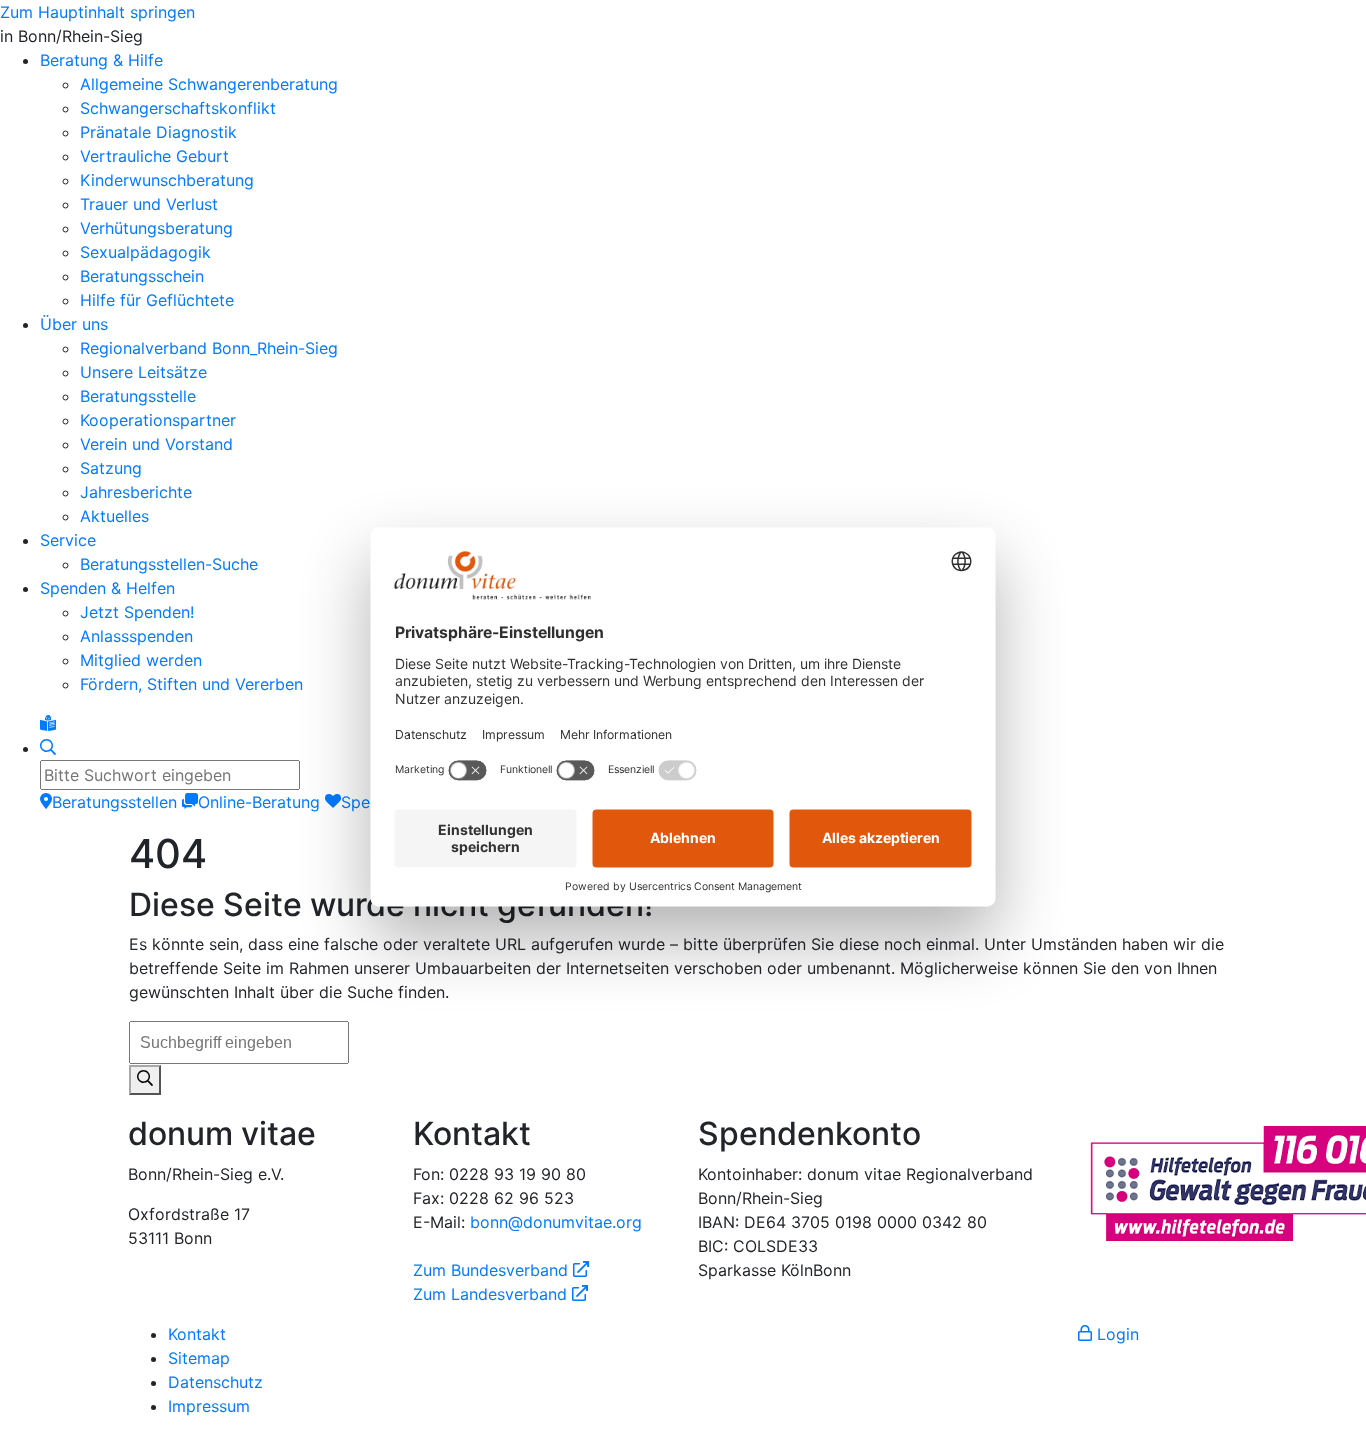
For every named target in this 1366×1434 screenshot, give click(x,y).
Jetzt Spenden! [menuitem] (137, 612)
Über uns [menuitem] (74, 324)
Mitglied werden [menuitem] (141, 660)
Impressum (209, 1406)
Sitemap (199, 1358)
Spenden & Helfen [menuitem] (107, 588)
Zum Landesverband (500, 1294)
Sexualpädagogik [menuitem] (145, 252)
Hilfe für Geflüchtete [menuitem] (157, 300)
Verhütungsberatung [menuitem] (156, 228)
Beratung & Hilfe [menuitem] (101, 60)
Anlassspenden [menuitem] (136, 636)
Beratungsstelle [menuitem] (138, 396)
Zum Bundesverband (501, 1270)
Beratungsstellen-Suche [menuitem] (169, 564)
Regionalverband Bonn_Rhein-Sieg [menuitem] (209, 348)
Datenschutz (215, 1382)
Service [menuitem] (68, 540)
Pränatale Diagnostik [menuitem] (158, 132)
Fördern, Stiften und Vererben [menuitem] (191, 684)
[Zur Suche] (48, 748)
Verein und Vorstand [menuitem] (156, 444)
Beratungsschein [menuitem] (142, 276)
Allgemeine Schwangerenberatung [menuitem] (209, 84)
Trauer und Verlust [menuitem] (149, 204)
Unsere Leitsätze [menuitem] (143, 372)
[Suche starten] (145, 1080)
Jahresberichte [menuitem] (136, 492)
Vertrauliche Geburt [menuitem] (154, 156)
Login (1115, 1334)
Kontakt (197, 1334)
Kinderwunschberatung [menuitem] (167, 180)
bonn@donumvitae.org (556, 1222)
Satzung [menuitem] (111, 468)
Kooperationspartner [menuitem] (158, 420)
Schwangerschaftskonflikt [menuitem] (178, 108)
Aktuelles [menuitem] (114, 516)
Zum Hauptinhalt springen (97, 12)
